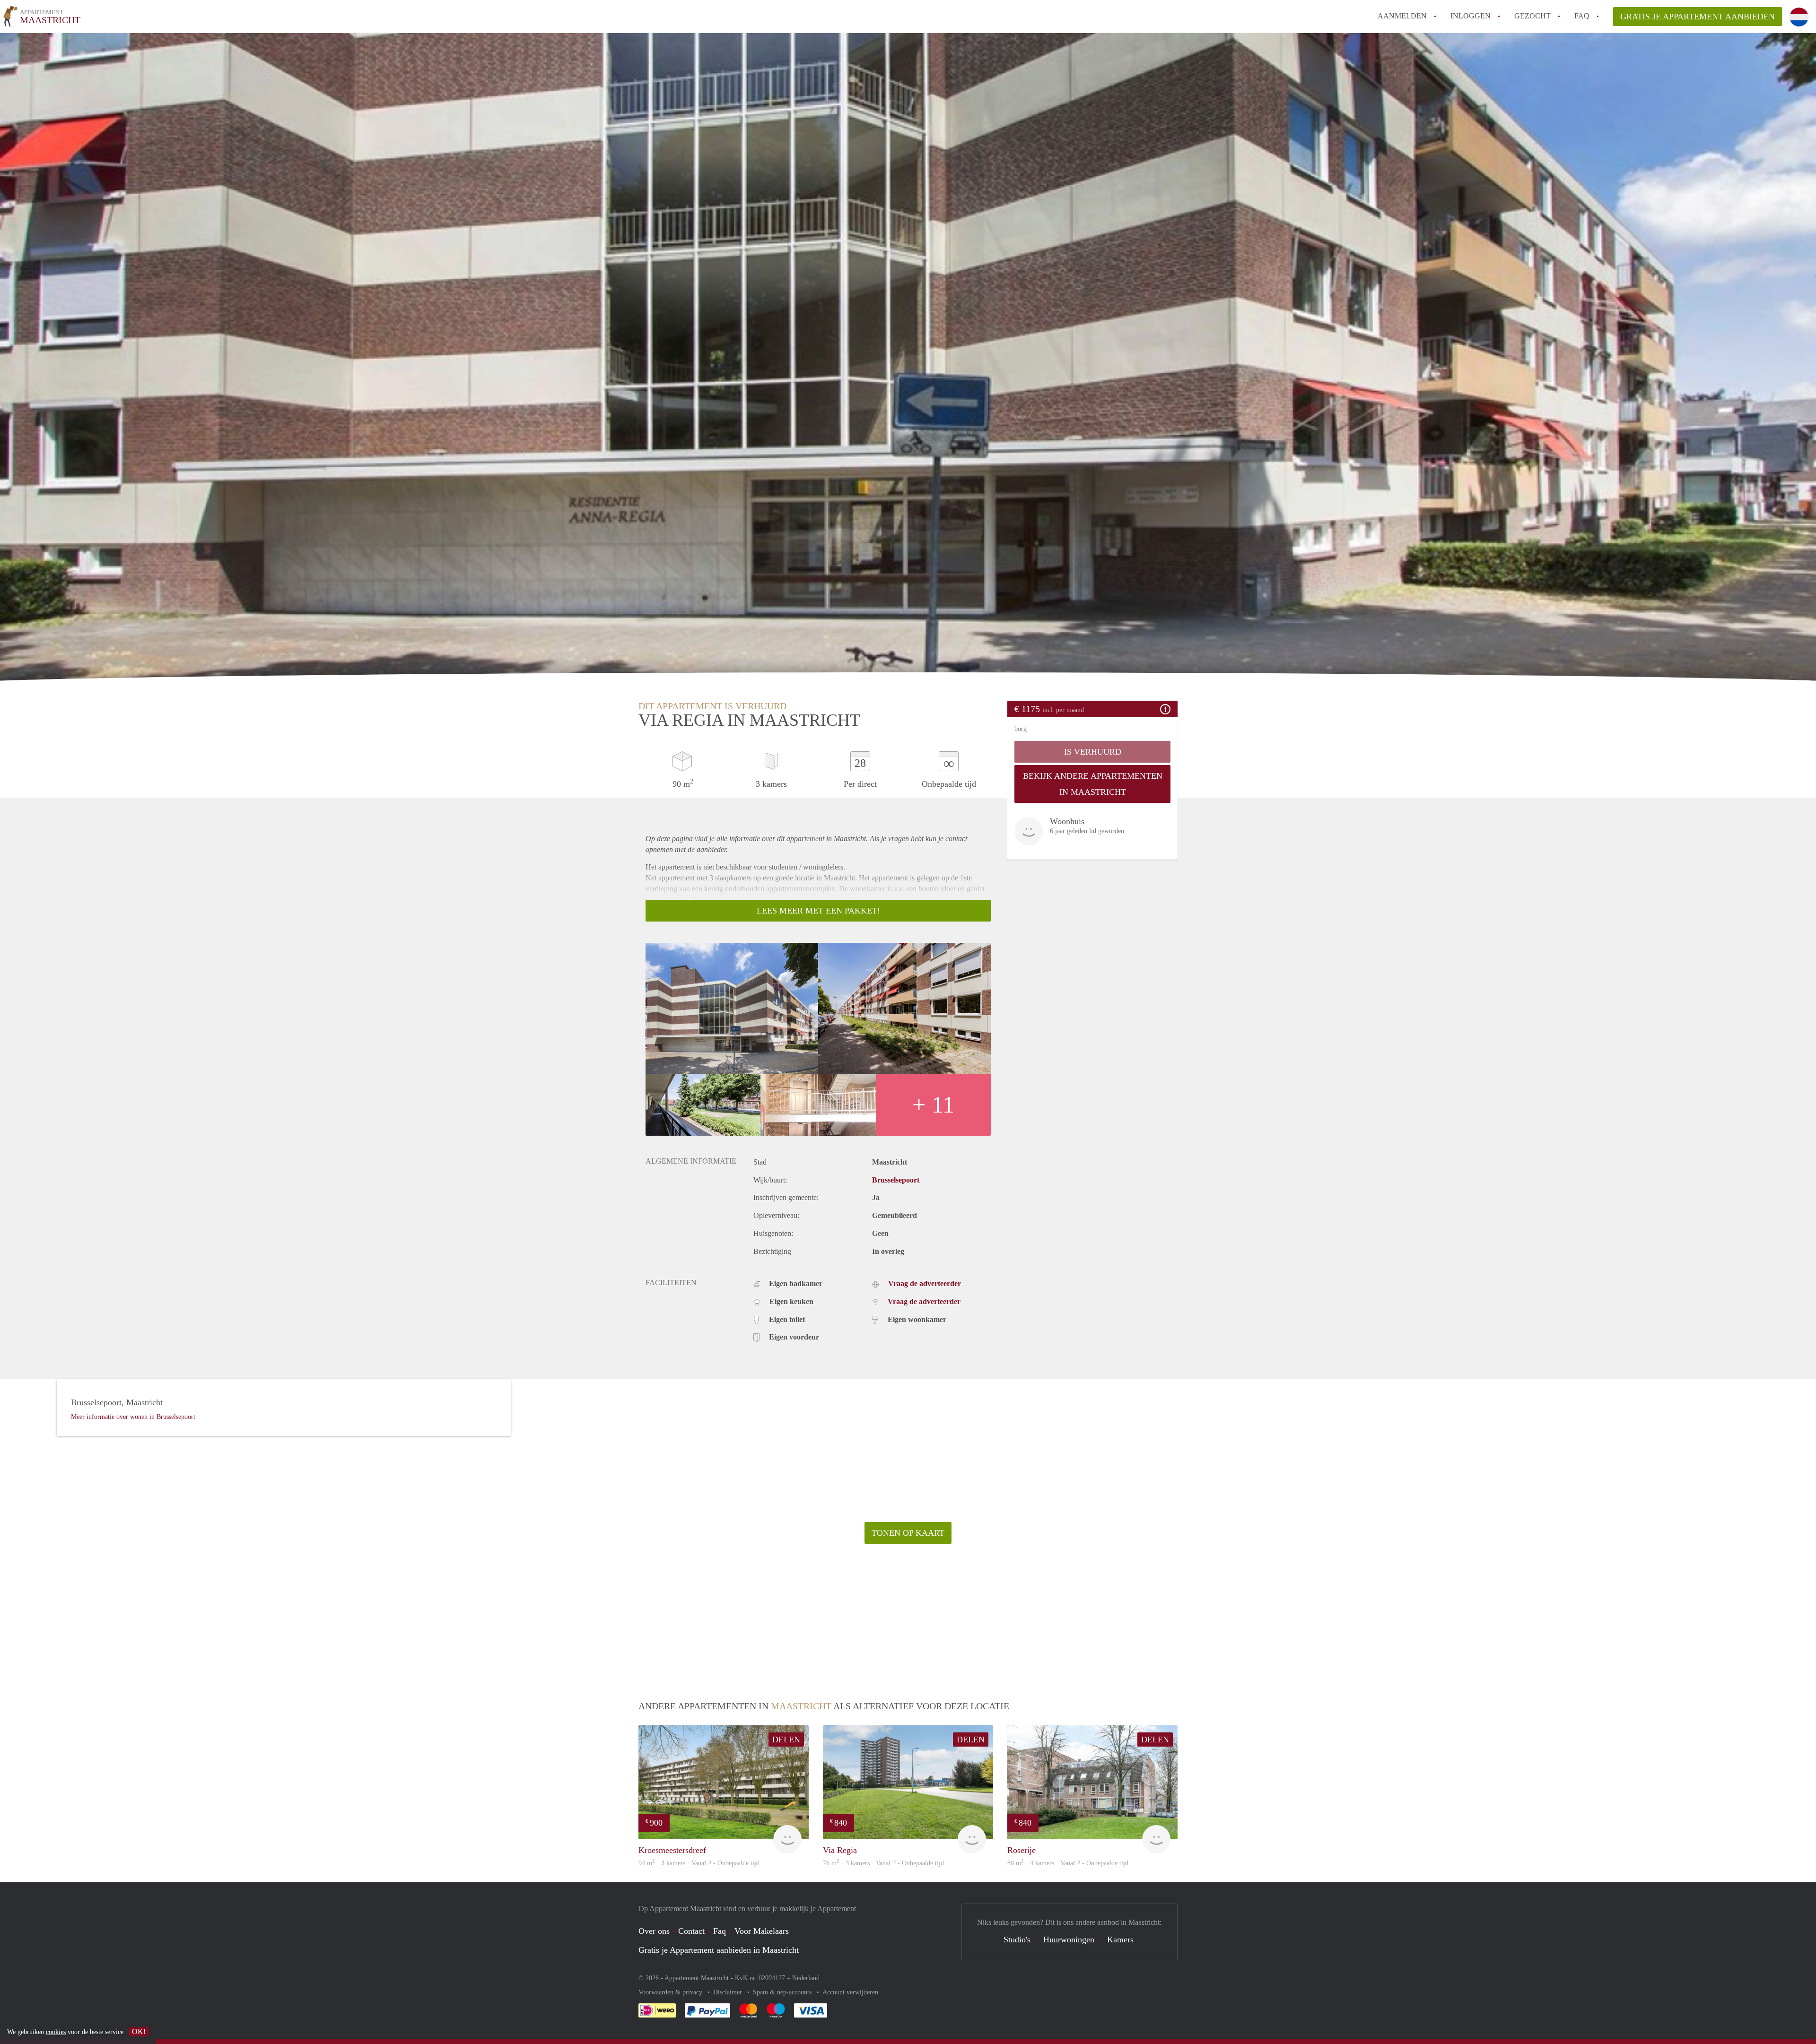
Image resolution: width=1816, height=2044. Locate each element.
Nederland (806, 1978)
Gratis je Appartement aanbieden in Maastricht (719, 1950)
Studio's (1017, 1940)
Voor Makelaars (762, 1931)
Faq (720, 1931)
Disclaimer (729, 1992)
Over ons (654, 1931)
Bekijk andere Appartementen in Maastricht (1093, 784)
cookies (56, 2032)
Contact (691, 1931)
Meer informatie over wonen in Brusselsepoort (133, 1417)
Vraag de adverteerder (925, 1283)
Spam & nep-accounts (783, 1992)
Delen (786, 1740)
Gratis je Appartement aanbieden (1698, 17)
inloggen (1471, 16)
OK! (139, 2031)
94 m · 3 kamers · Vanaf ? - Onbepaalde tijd (699, 1863)
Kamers (1120, 1940)
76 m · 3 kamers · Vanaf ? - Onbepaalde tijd (883, 1863)
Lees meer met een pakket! (818, 911)
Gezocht (1532, 16)
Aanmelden (1402, 16)
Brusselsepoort (896, 1180)
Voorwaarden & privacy (671, 1992)
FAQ (1582, 16)
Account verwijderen (850, 1992)
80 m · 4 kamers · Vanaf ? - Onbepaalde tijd (1068, 1863)
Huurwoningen (1069, 1940)
